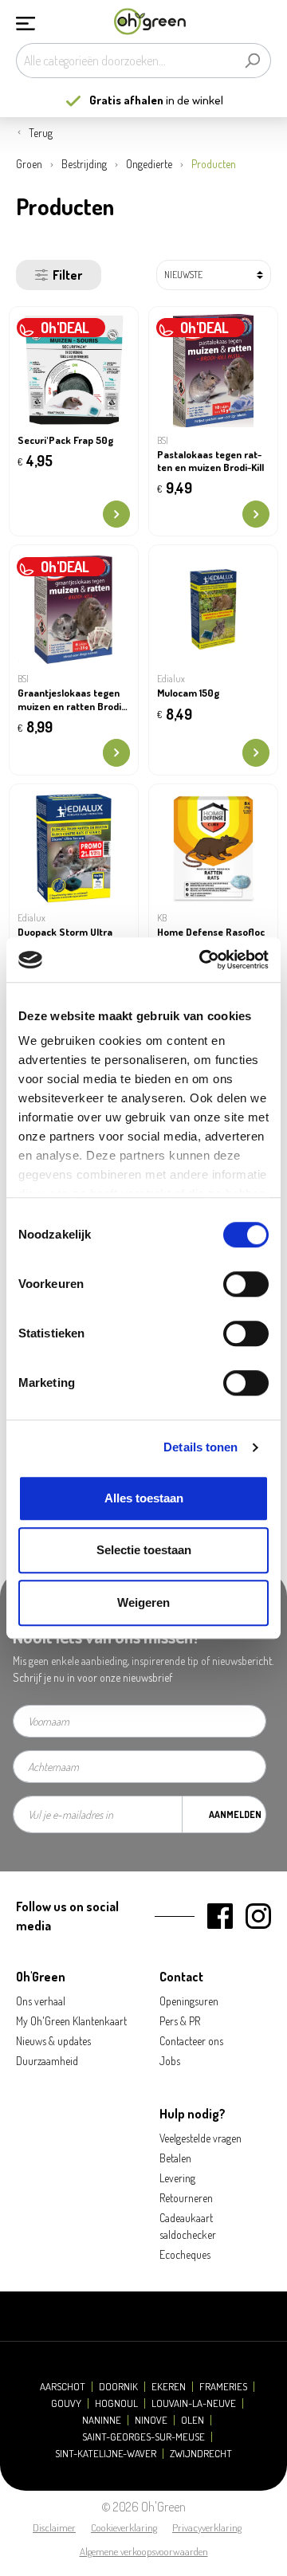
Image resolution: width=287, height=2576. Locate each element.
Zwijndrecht (201, 2454)
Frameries (223, 2387)
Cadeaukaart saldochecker (188, 2226)
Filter (67, 275)
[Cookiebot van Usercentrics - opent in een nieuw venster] (202, 960)
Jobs (170, 2061)
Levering (177, 2178)
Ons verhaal (41, 2001)
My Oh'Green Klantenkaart (71, 2021)
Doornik (118, 2387)
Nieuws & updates (53, 2041)
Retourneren (186, 2198)
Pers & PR (180, 2021)
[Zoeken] (252, 61)
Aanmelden (235, 1814)
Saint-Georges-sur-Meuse (143, 2437)
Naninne (102, 2420)
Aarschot (63, 2387)
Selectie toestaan (144, 1550)
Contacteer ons (191, 2041)
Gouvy (66, 2403)
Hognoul (116, 2403)
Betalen (175, 2158)
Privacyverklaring (207, 2527)
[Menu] (26, 22)
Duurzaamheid (47, 2061)
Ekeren (169, 2387)
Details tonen (201, 1447)
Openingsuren (189, 2001)
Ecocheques (185, 2254)
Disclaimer (54, 2527)
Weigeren (143, 1602)
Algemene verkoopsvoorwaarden (144, 2551)
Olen (193, 2420)
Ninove (151, 2420)
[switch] (246, 1284)
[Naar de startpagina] (150, 22)
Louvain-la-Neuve (194, 2403)
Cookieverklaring (124, 2527)
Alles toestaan (144, 1498)
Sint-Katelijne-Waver (106, 2454)
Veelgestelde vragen (201, 2138)
